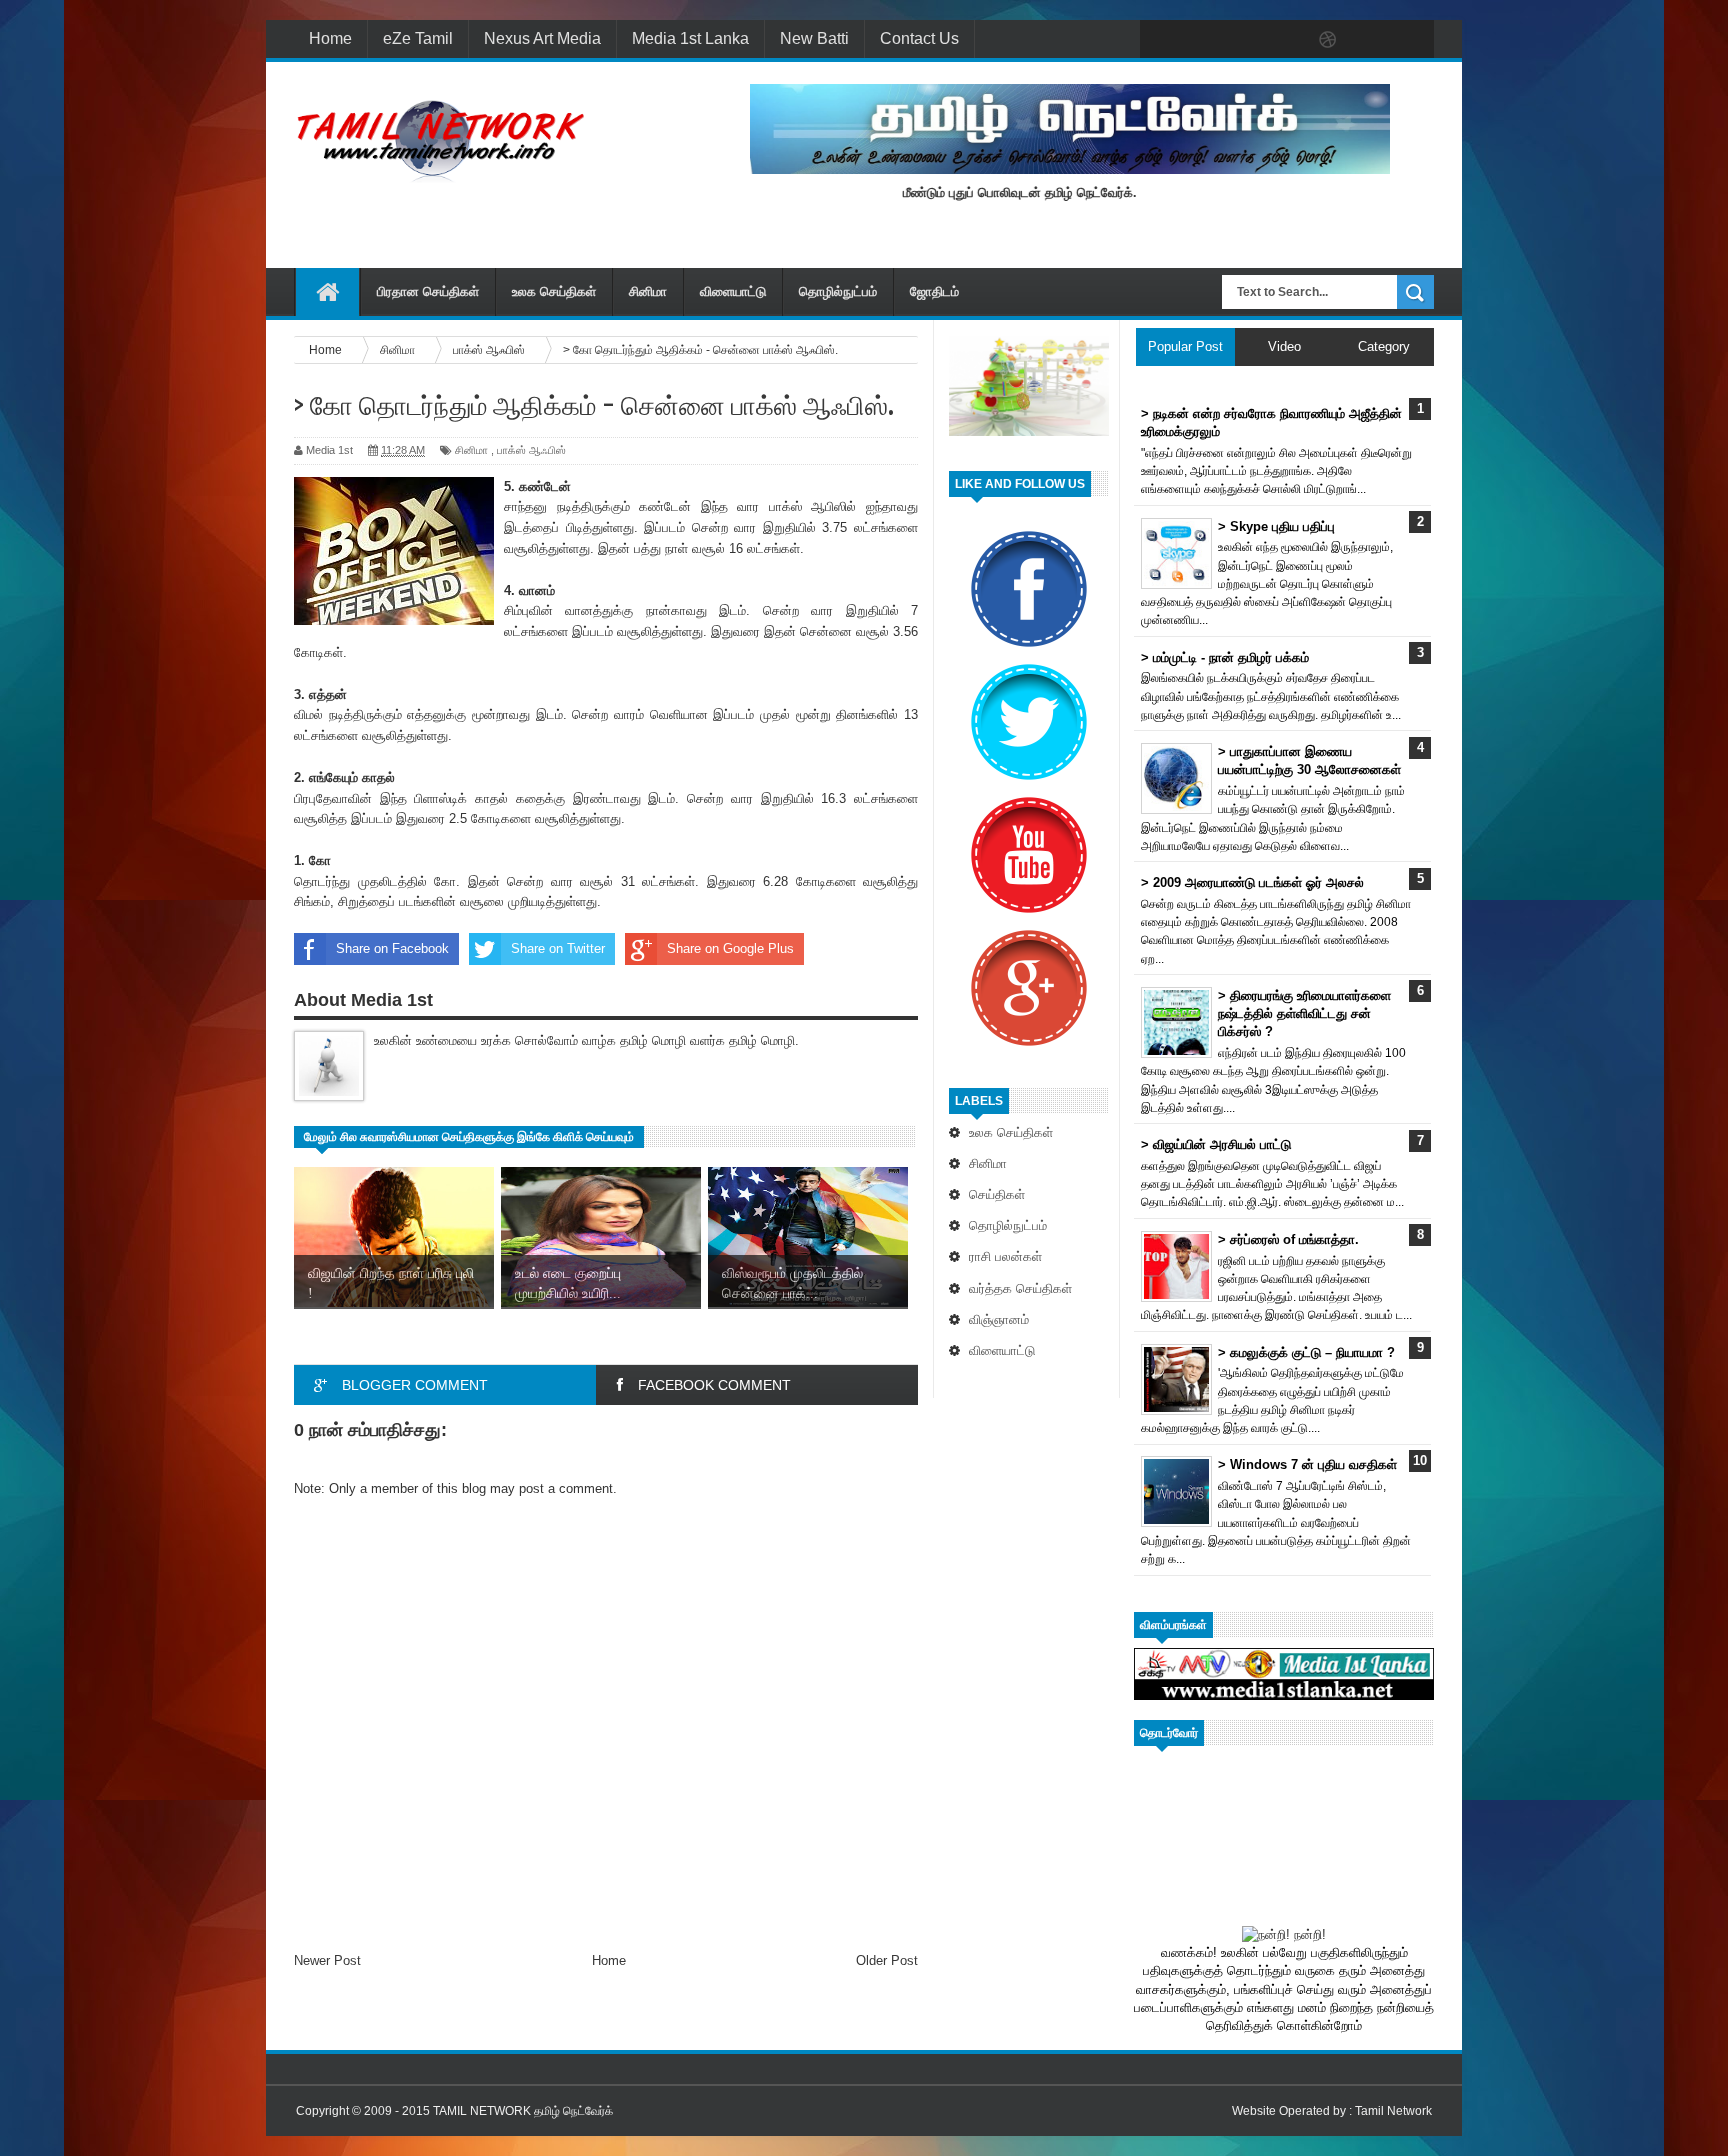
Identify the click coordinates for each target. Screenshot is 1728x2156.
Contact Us (919, 38)
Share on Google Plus (730, 948)
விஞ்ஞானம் (999, 1319)
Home (330, 38)
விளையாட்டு (733, 291)
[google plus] (1412, 40)
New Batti (814, 38)
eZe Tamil (418, 38)
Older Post (887, 1960)
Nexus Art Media (542, 38)
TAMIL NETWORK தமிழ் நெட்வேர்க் (523, 2111)
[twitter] (1202, 40)
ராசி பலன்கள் (1005, 1256)
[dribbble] (1328, 40)
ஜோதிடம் (934, 291)
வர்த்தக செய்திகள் (1020, 1288)
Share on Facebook (392, 948)
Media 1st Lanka (690, 38)
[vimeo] (1244, 40)
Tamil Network (1393, 2111)
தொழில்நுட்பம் (838, 291)
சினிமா (648, 291)
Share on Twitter (558, 948)
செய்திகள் (997, 1194)
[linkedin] (1370, 40)
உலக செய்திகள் (554, 291)
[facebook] (1160, 40)
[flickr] (1286, 40)
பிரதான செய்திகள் (428, 291)
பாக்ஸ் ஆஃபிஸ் (531, 450)
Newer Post (327, 1960)
